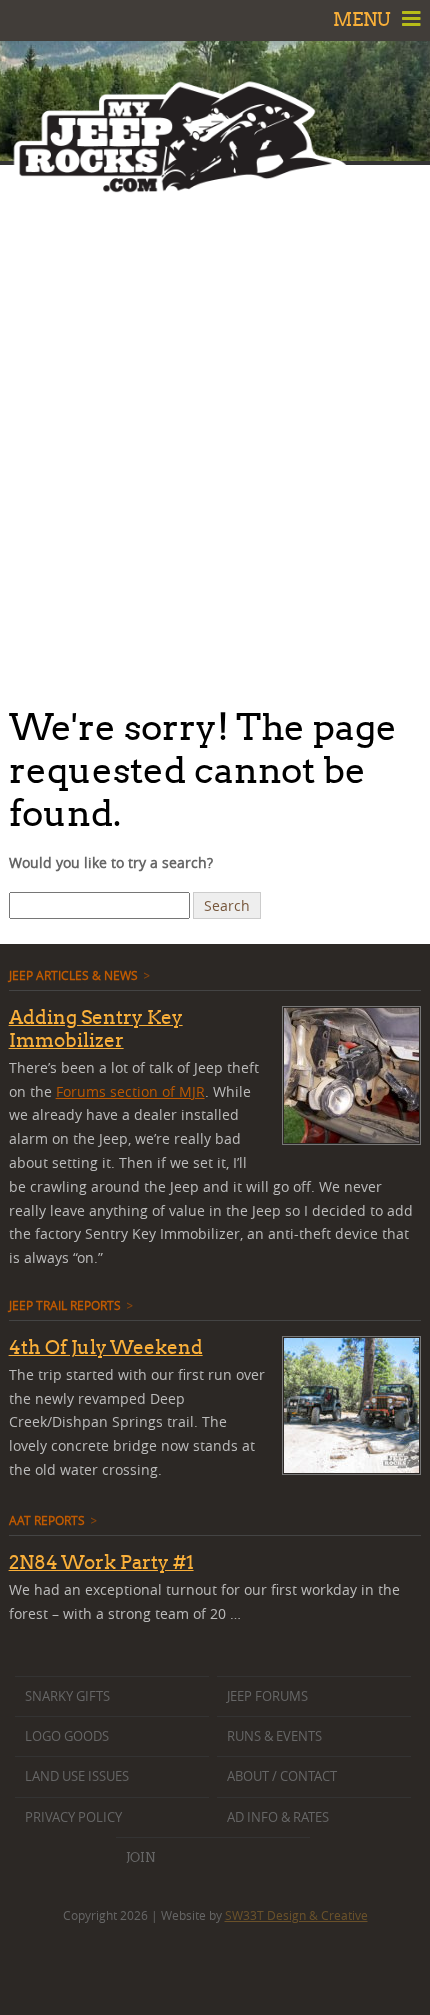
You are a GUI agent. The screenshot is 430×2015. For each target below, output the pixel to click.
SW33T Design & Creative (296, 1915)
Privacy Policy (73, 1817)
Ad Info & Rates (278, 1817)
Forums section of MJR (130, 1091)
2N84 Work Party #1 (101, 1562)
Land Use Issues (77, 1776)
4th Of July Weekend (106, 1347)
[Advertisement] (215, 430)
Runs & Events (274, 1736)
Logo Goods (67, 1736)
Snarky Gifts (67, 1696)
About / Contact (282, 1776)
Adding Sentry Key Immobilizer (96, 1028)
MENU (364, 19)
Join (140, 1857)
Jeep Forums (267, 1696)
